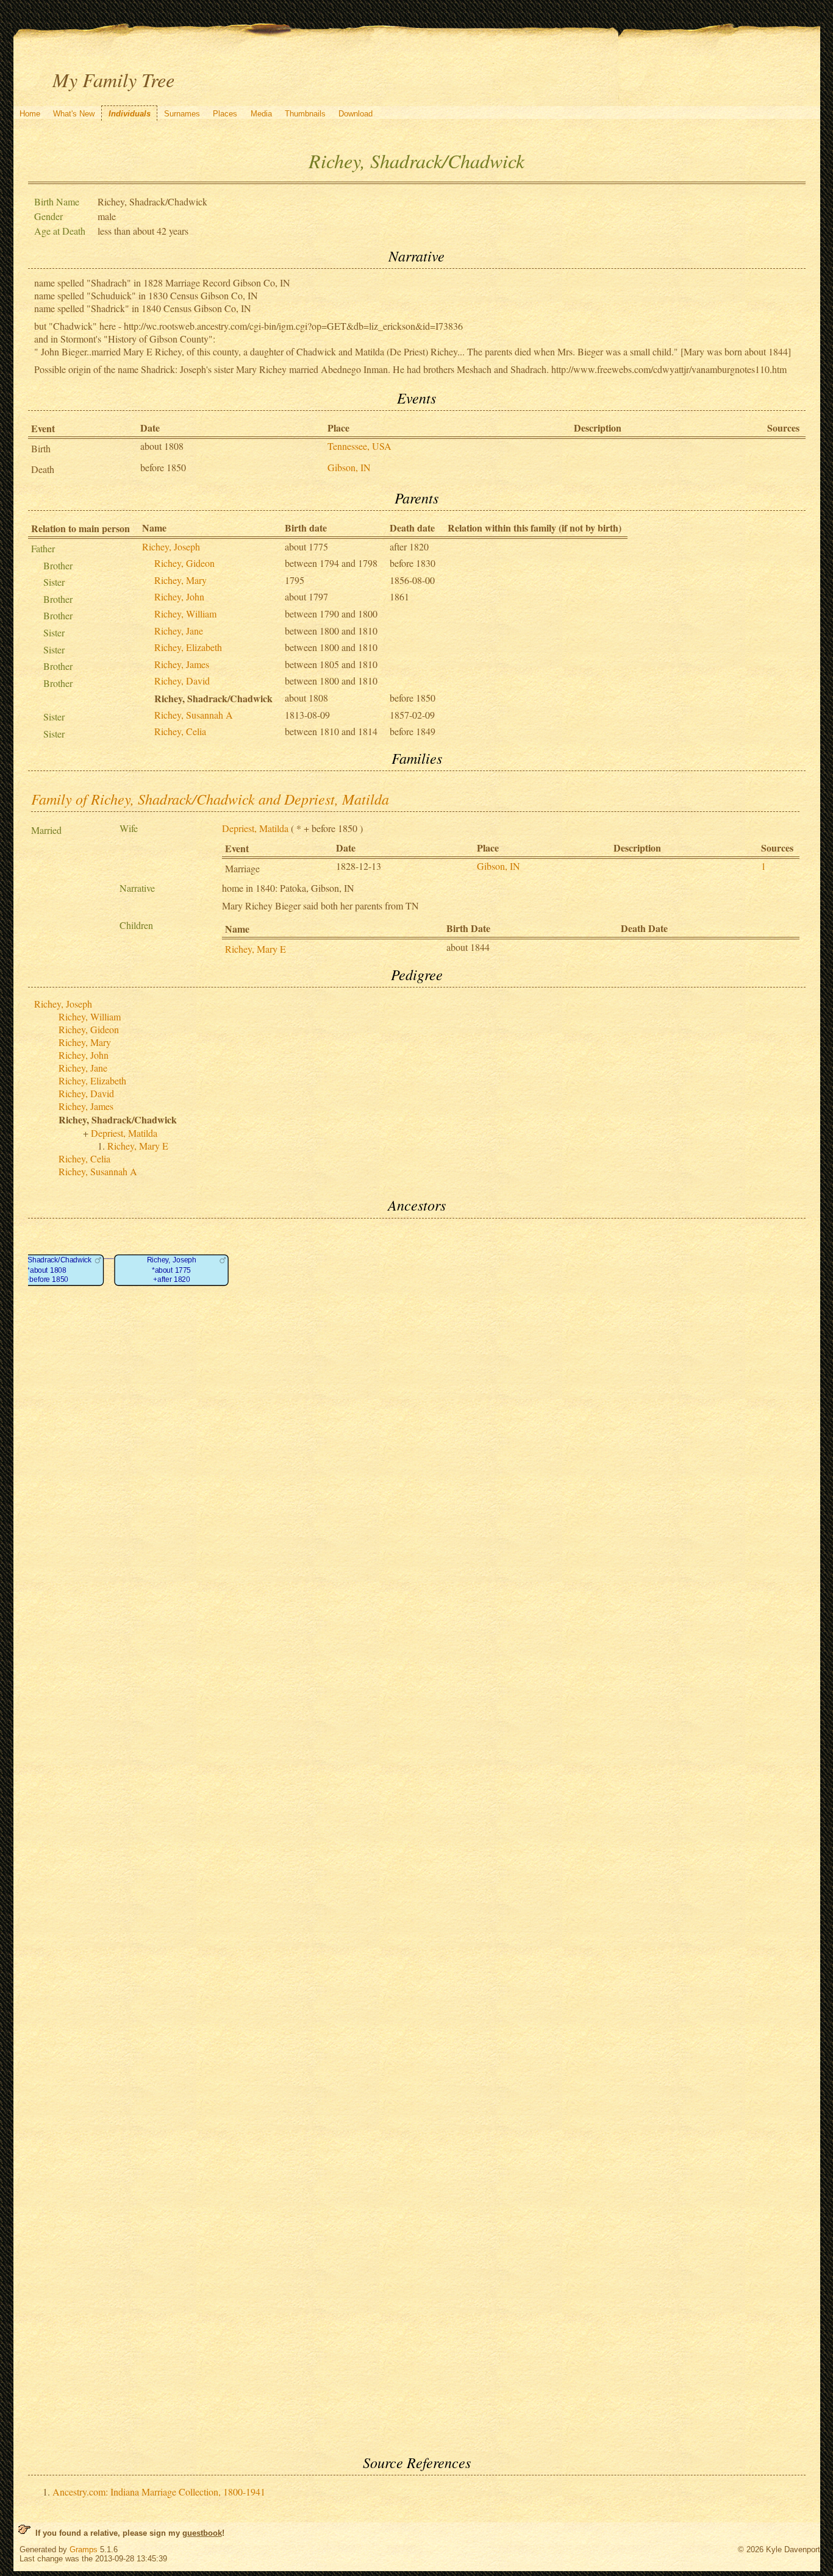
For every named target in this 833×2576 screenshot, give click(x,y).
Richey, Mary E (256, 949)
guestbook (202, 2533)
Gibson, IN (349, 467)
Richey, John (179, 596)
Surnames (182, 114)
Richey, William (185, 614)
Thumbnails (305, 114)
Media (261, 114)
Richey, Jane (179, 631)
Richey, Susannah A (194, 715)
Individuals (130, 114)
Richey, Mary (181, 580)
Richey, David (182, 681)
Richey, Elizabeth (188, 647)
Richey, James (182, 664)
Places (225, 114)
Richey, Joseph (171, 546)
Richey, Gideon (184, 563)
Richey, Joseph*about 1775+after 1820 (171, 1270)
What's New (74, 114)
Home (30, 114)
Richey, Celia (180, 731)
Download (356, 114)
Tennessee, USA (359, 446)
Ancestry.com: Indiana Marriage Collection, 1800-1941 (159, 2492)
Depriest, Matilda (255, 828)
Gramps (84, 2549)
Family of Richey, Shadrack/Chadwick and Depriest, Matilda (210, 799)
